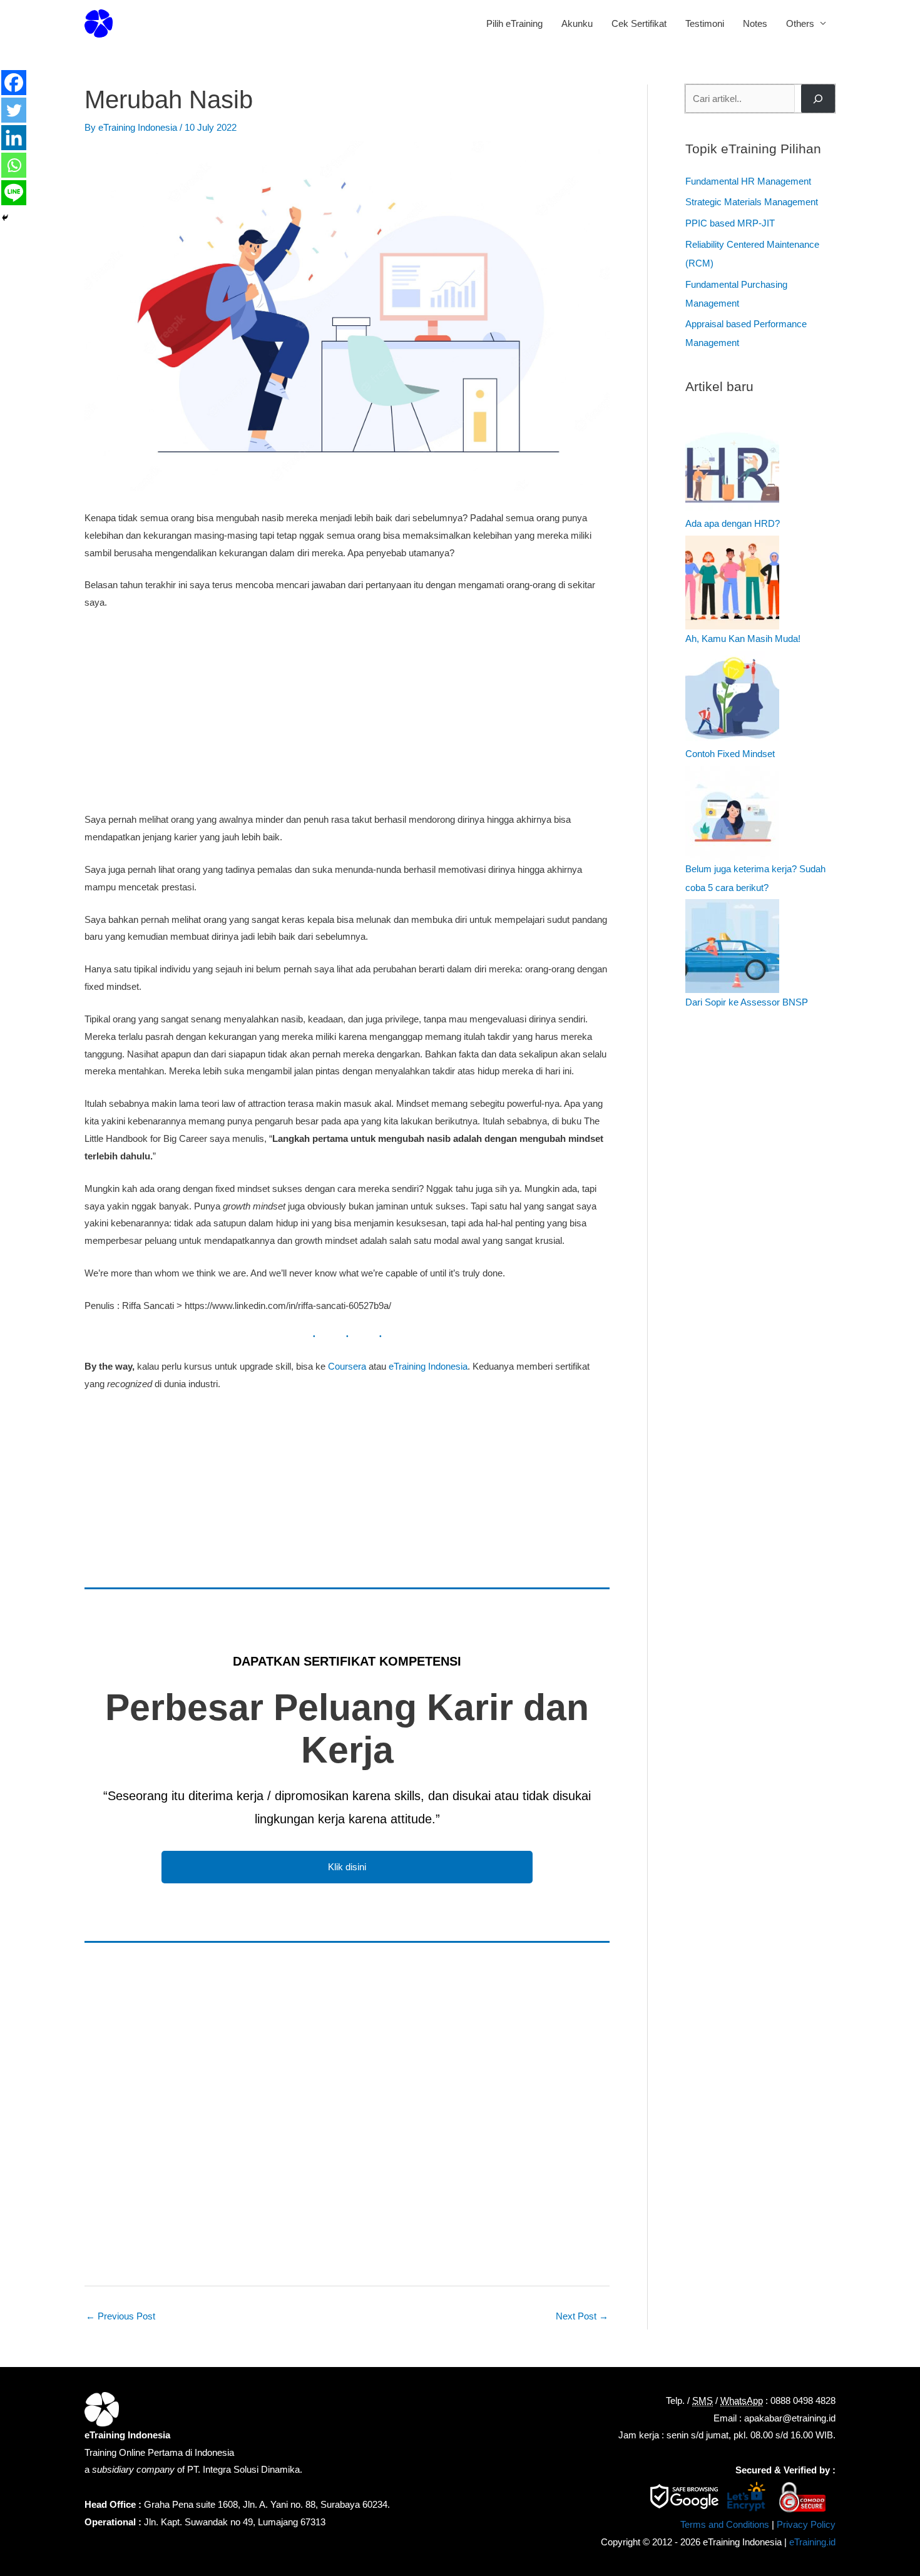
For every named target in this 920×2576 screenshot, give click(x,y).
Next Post (582, 2316)
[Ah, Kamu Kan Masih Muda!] (732, 583)
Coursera (347, 1366)
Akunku (577, 23)
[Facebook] (14, 83)
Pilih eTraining (514, 23)
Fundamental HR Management (748, 181)
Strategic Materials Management (752, 202)
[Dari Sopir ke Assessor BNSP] (732, 946)
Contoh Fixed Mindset (730, 754)
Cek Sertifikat (639, 23)
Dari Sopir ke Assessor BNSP (747, 1002)
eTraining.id (812, 2542)
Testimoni (705, 23)
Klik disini (347, 1867)
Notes (755, 23)
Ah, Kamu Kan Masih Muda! (743, 639)
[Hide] (5, 218)
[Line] (14, 193)
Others (800, 23)
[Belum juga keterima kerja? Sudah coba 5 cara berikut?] (732, 813)
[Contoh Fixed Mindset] (732, 698)
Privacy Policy (806, 2524)
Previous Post (120, 2316)
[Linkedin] (14, 138)
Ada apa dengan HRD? (733, 523)
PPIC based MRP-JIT (730, 223)
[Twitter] (14, 110)
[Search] (818, 99)
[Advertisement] (347, 714)
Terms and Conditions (725, 2524)
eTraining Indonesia (428, 1366)
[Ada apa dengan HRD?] (732, 467)
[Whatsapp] (14, 165)
